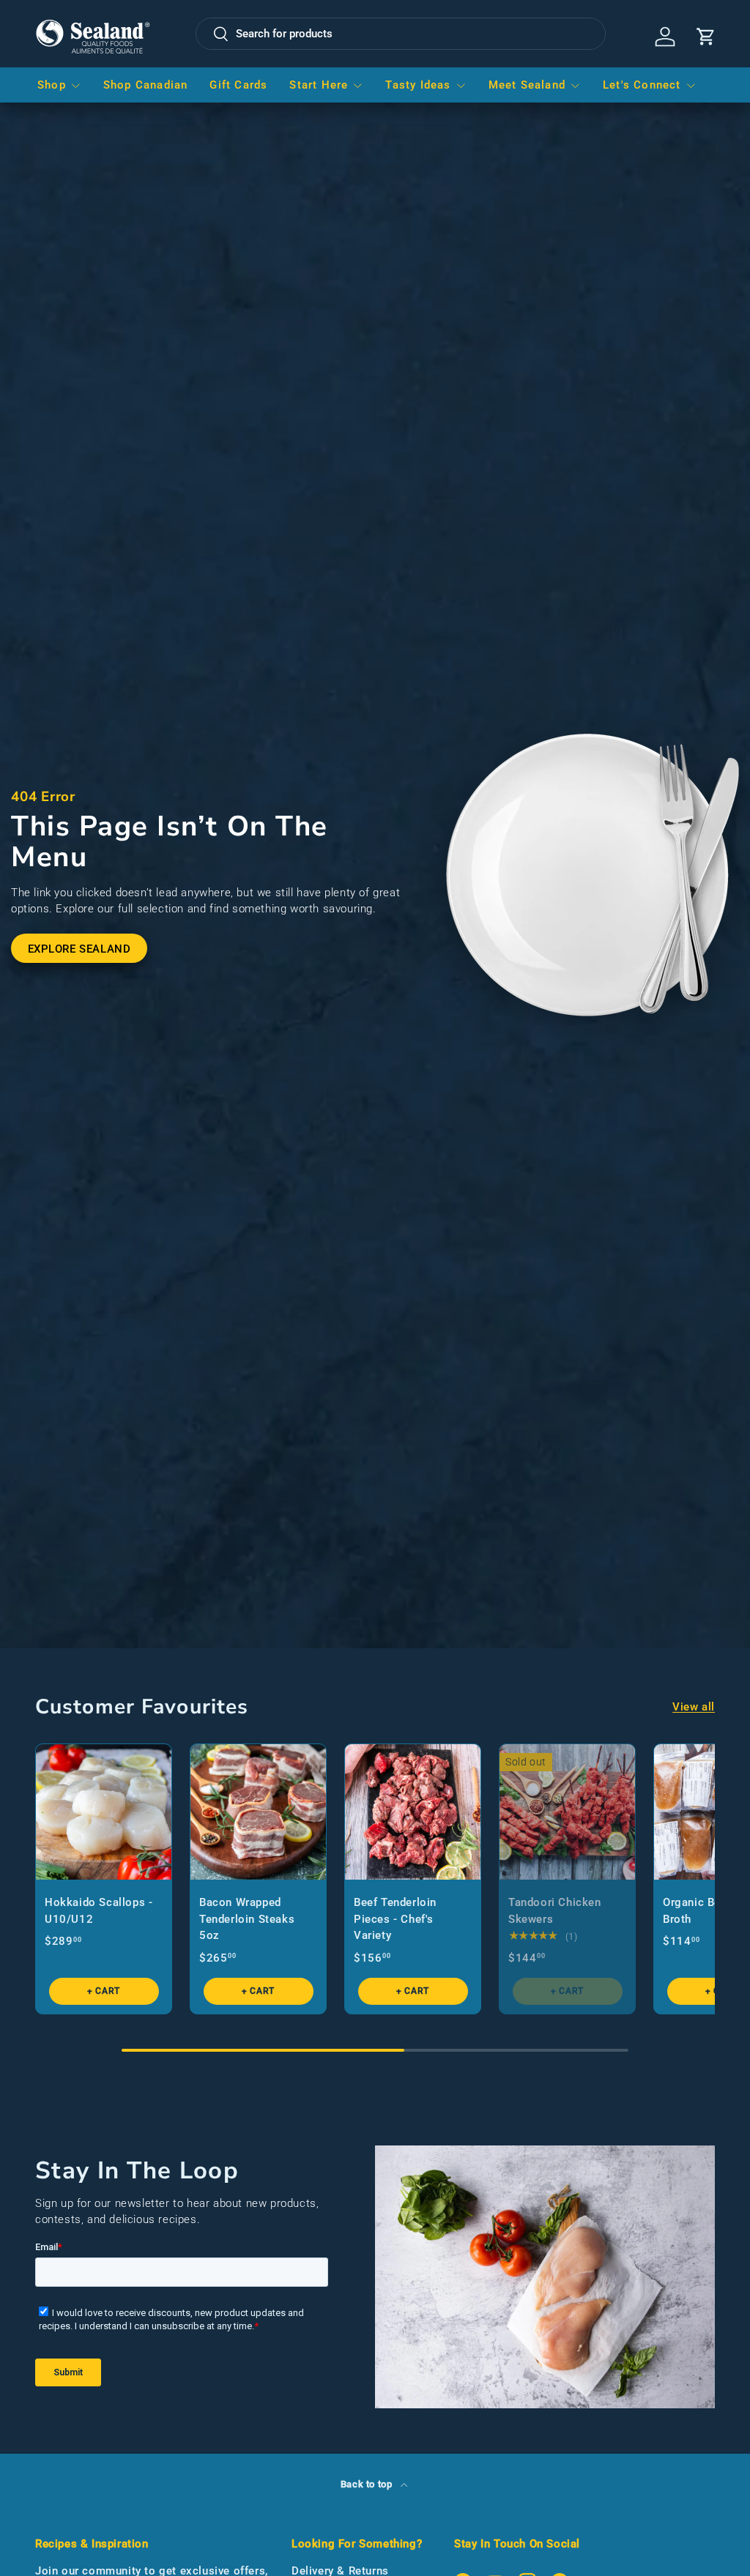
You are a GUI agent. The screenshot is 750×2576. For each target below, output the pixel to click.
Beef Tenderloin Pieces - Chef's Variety (395, 1919)
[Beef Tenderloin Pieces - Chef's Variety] (413, 1812)
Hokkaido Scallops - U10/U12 (99, 1911)
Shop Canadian (146, 85)
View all (694, 1707)
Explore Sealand (79, 949)
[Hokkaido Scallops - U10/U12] (104, 1812)
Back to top (368, 2484)
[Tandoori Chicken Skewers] (567, 1812)
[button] (706, 37)
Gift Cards (238, 85)
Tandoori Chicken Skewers (555, 1911)
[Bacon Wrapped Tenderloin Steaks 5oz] (258, 1812)
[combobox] (401, 34)
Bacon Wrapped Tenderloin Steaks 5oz (247, 1919)
